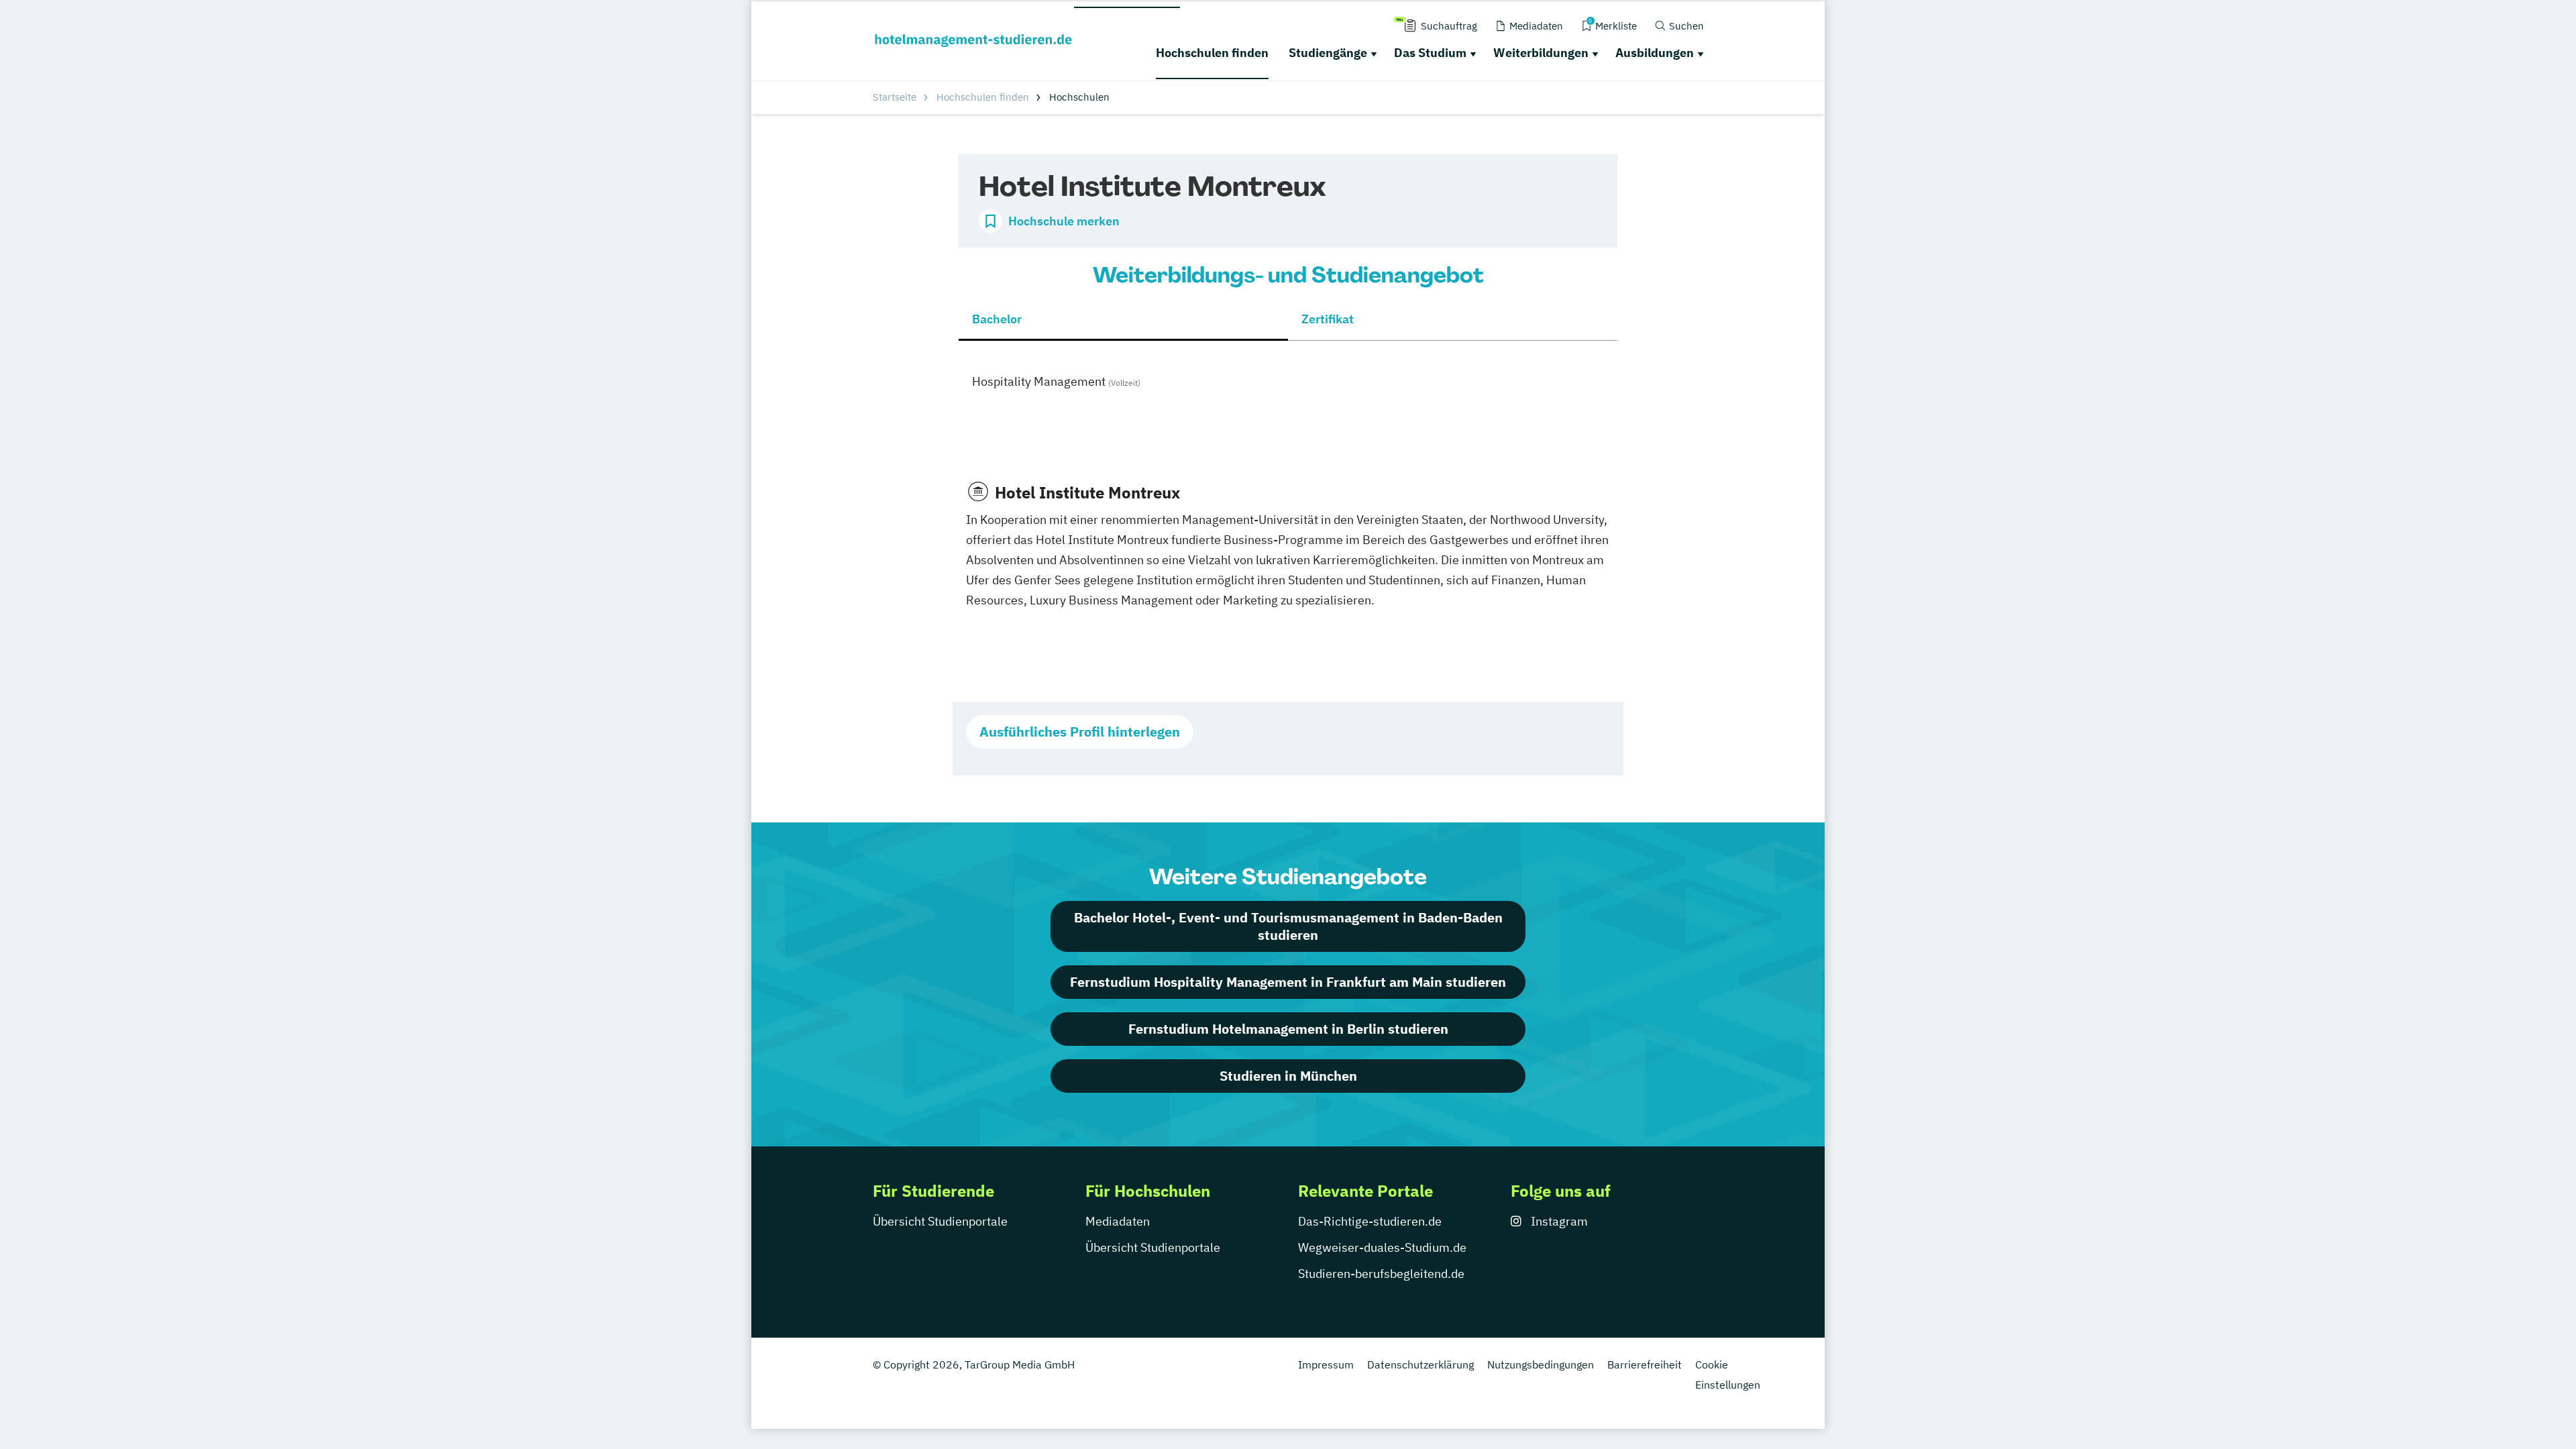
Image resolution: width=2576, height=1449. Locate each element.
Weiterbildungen (1541, 53)
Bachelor (997, 319)
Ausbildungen (1655, 53)
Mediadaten (1118, 1221)
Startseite (895, 97)
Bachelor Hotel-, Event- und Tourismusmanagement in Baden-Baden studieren (1288, 926)
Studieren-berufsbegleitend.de (1381, 1274)
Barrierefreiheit (1645, 1364)
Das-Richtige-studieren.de (1370, 1221)
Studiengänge (1328, 53)
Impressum (1326, 1364)
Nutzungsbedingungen (1541, 1364)
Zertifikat (1328, 319)
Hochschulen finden (1212, 53)
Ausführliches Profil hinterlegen (1080, 732)
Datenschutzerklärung (1420, 1364)
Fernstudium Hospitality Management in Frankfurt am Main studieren (1288, 982)
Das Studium (1430, 53)
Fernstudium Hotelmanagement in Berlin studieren (1288, 1029)
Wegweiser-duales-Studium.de (1382, 1247)
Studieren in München (1288, 1076)
